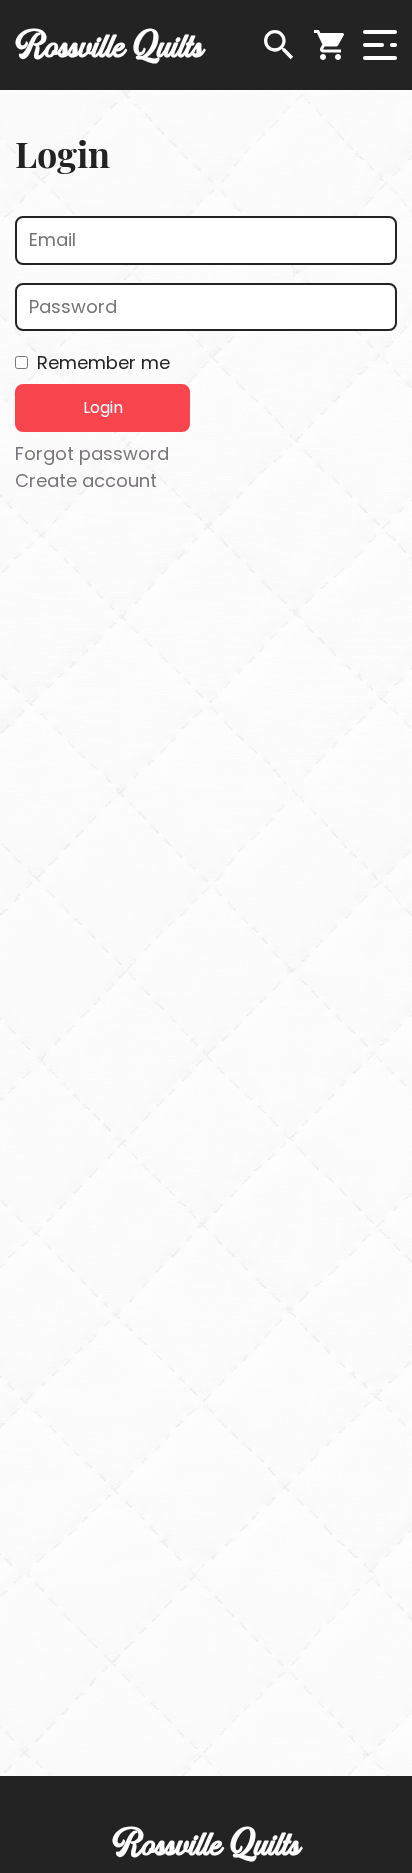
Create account (86, 480)
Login (103, 407)
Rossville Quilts (109, 45)
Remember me (103, 362)
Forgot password (92, 453)
